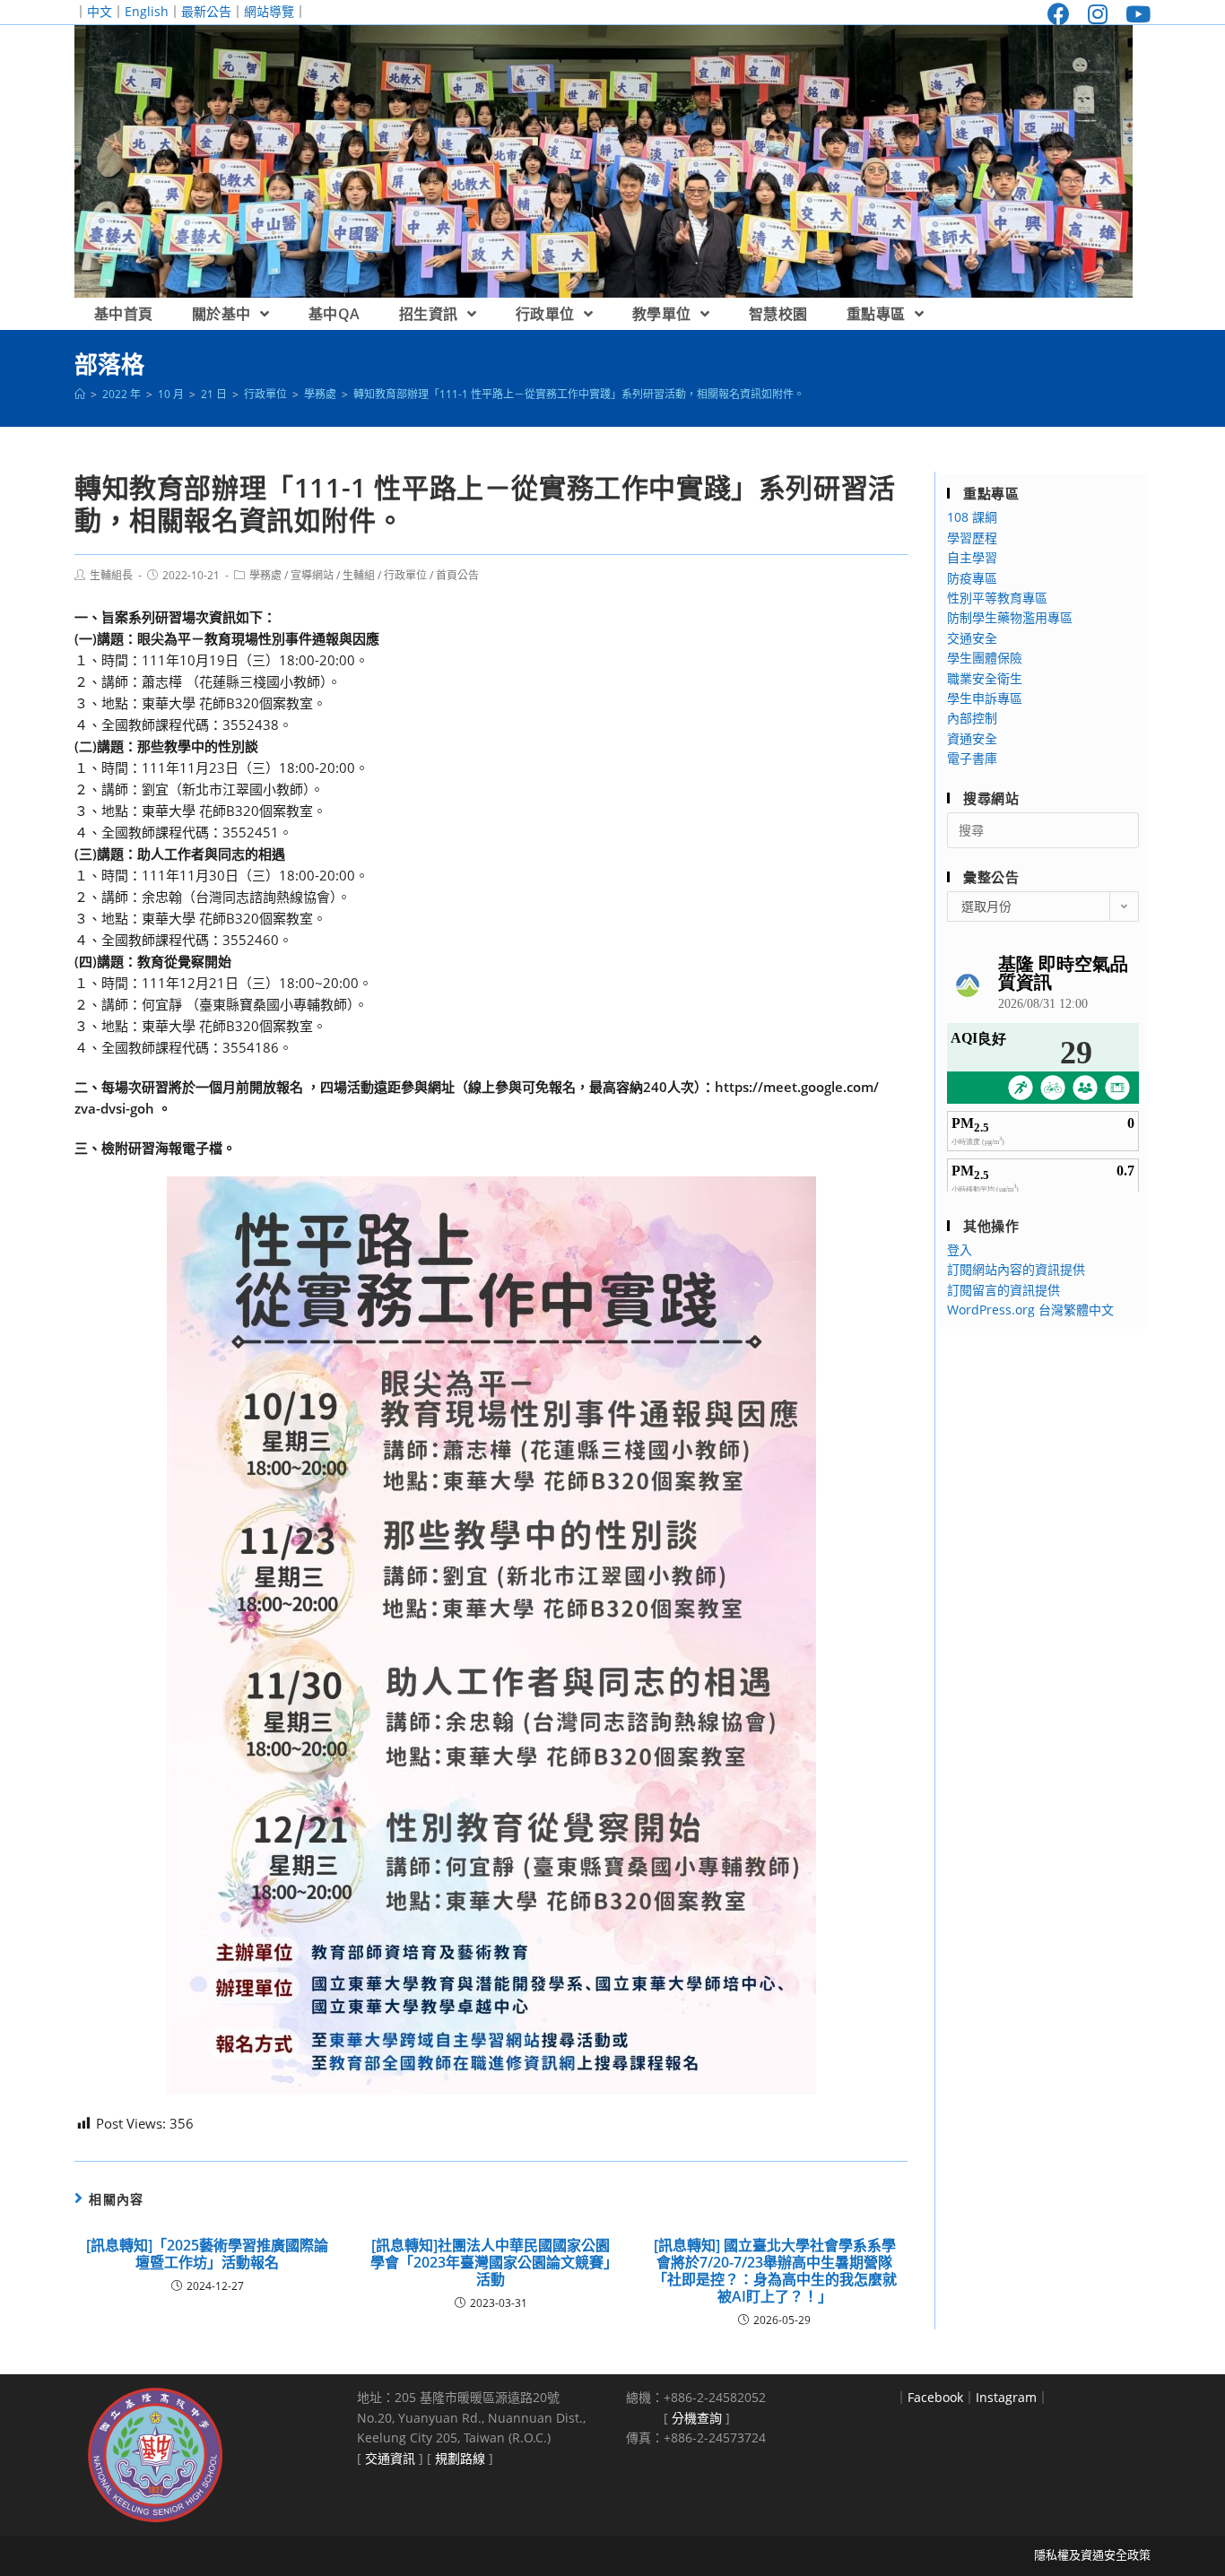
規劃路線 (460, 2458)
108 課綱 (972, 517)
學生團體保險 (985, 658)
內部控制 (972, 718)
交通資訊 (390, 2458)
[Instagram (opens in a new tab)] (1098, 14)
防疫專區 (972, 578)
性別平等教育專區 (997, 598)
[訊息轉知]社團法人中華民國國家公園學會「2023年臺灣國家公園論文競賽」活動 (491, 2263)
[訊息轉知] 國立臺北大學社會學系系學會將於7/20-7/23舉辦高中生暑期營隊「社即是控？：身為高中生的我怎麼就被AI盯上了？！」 (775, 2272)
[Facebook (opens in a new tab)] (1059, 14)
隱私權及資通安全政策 (1092, 2554)
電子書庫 (972, 758)
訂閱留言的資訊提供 (1003, 1290)
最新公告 (206, 11)
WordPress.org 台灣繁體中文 (1030, 1310)
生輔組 (359, 575)
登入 (960, 1249)
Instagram (1006, 2397)
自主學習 (972, 557)
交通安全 (972, 638)
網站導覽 (269, 11)
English (147, 11)
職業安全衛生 (985, 678)
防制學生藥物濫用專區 (1010, 617)
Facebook (935, 2397)
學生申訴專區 (985, 698)
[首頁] (80, 394)
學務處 (265, 575)
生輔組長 (111, 575)
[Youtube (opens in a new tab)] (1134, 14)
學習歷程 (972, 538)
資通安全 (972, 738)
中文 (100, 11)
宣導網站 (312, 575)
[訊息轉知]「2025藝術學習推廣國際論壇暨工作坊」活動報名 (207, 2254)
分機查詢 (697, 2418)
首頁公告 (457, 575)
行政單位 (405, 575)
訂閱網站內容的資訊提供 (1016, 1269)
